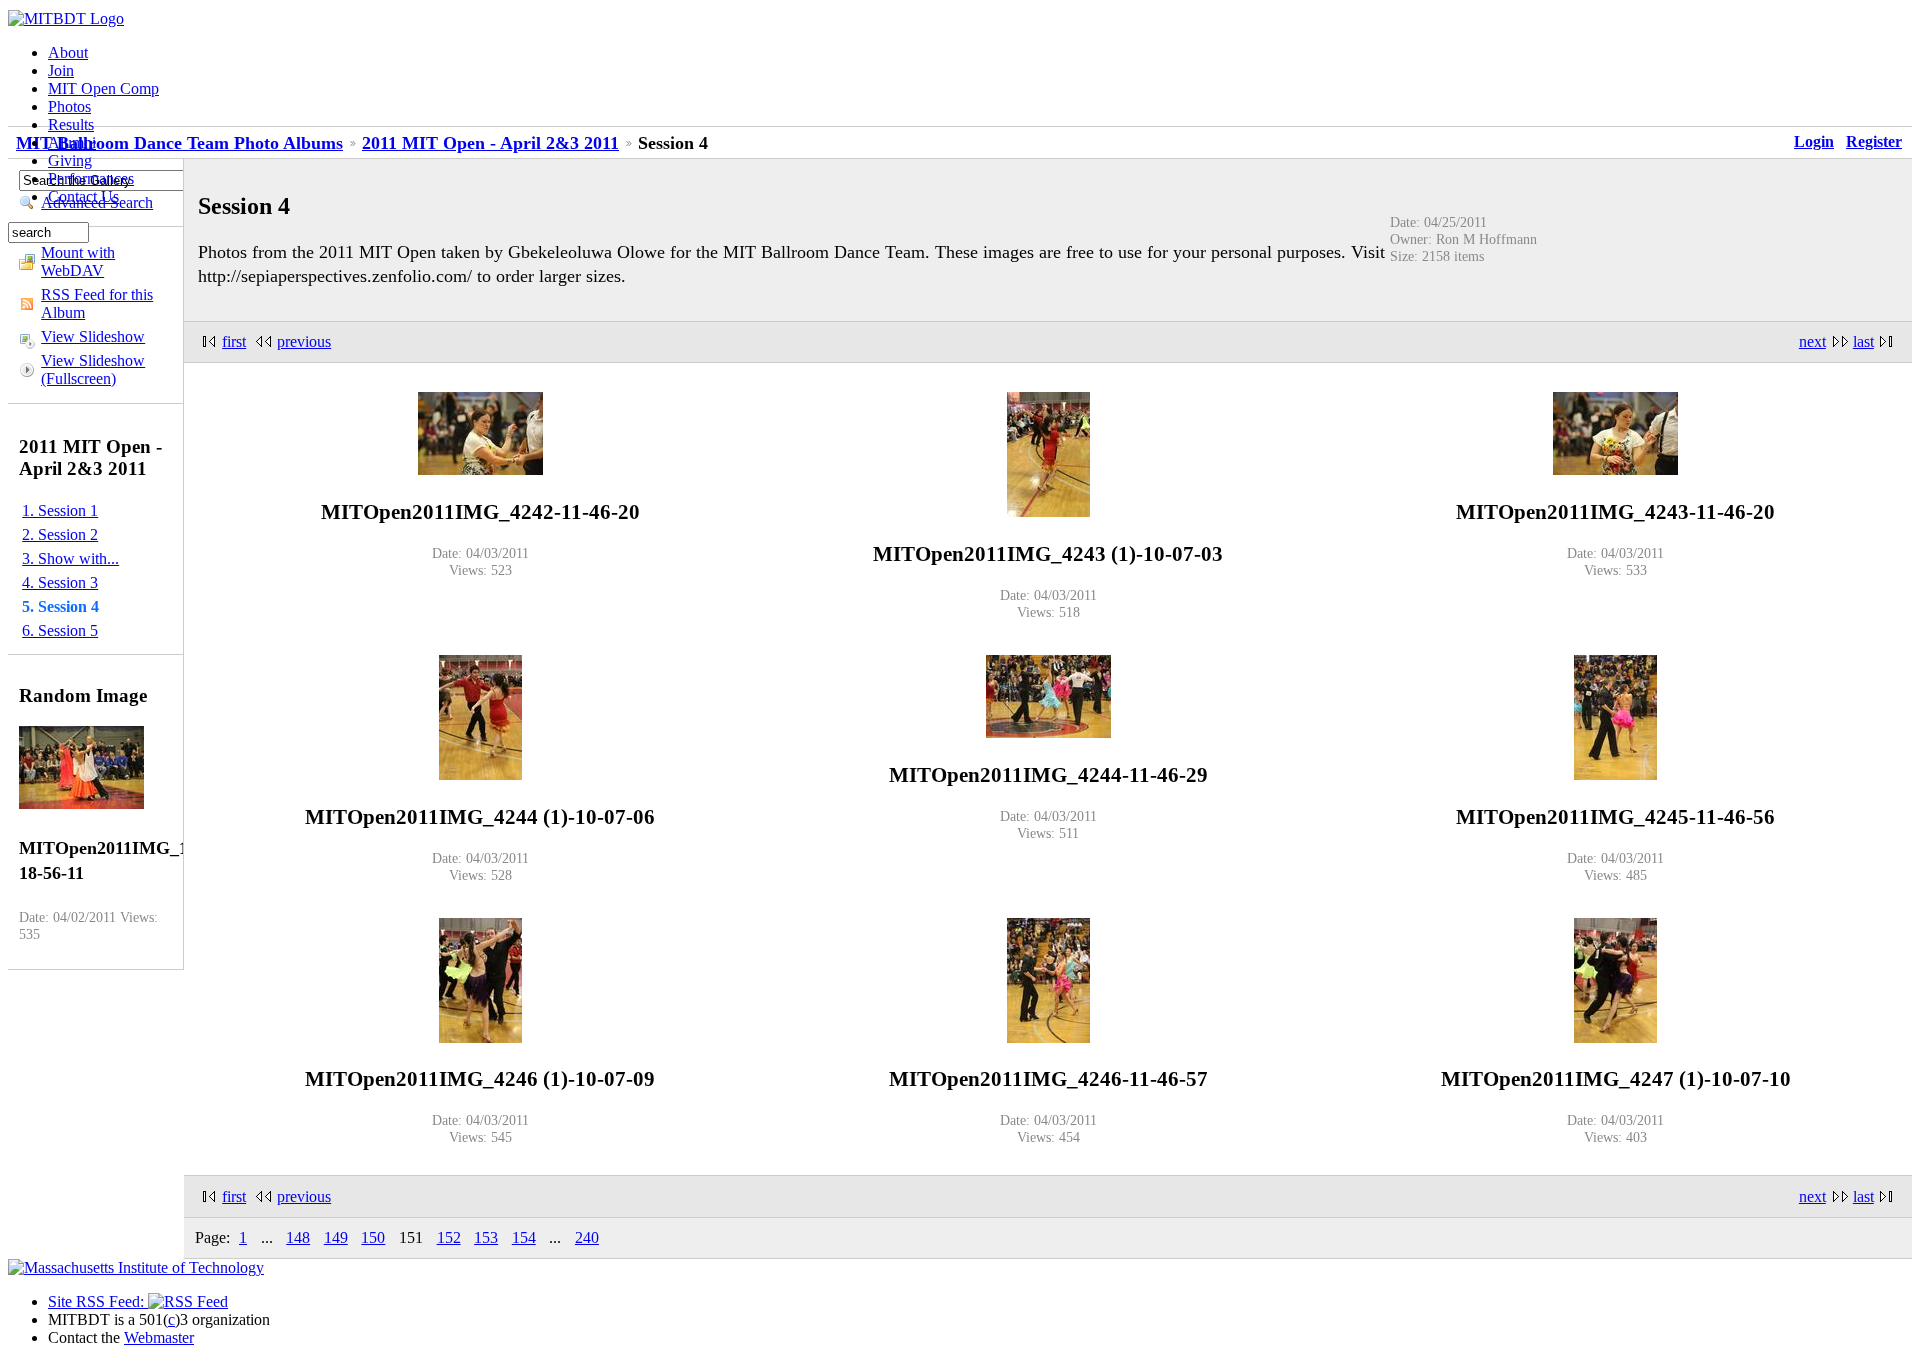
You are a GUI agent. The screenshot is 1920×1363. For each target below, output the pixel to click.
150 (373, 1237)
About (68, 52)
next (1812, 341)
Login (1814, 141)
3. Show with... (70, 558)
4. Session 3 (60, 582)
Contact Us (83, 196)
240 (587, 1237)
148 (298, 1237)
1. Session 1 (60, 510)
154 (524, 1237)
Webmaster (159, 1337)
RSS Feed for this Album (97, 303)
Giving (70, 160)
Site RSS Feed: (98, 1301)
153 (486, 1237)
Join (61, 70)
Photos (69, 106)
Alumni (72, 142)
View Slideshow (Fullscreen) (93, 369)
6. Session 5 (60, 630)
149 (336, 1237)
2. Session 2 (60, 534)
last (1863, 341)
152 (449, 1237)
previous (304, 341)
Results (71, 124)
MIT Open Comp (103, 88)
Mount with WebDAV (78, 261)
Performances (91, 178)
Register (1874, 141)
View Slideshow (93, 336)
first (234, 341)
